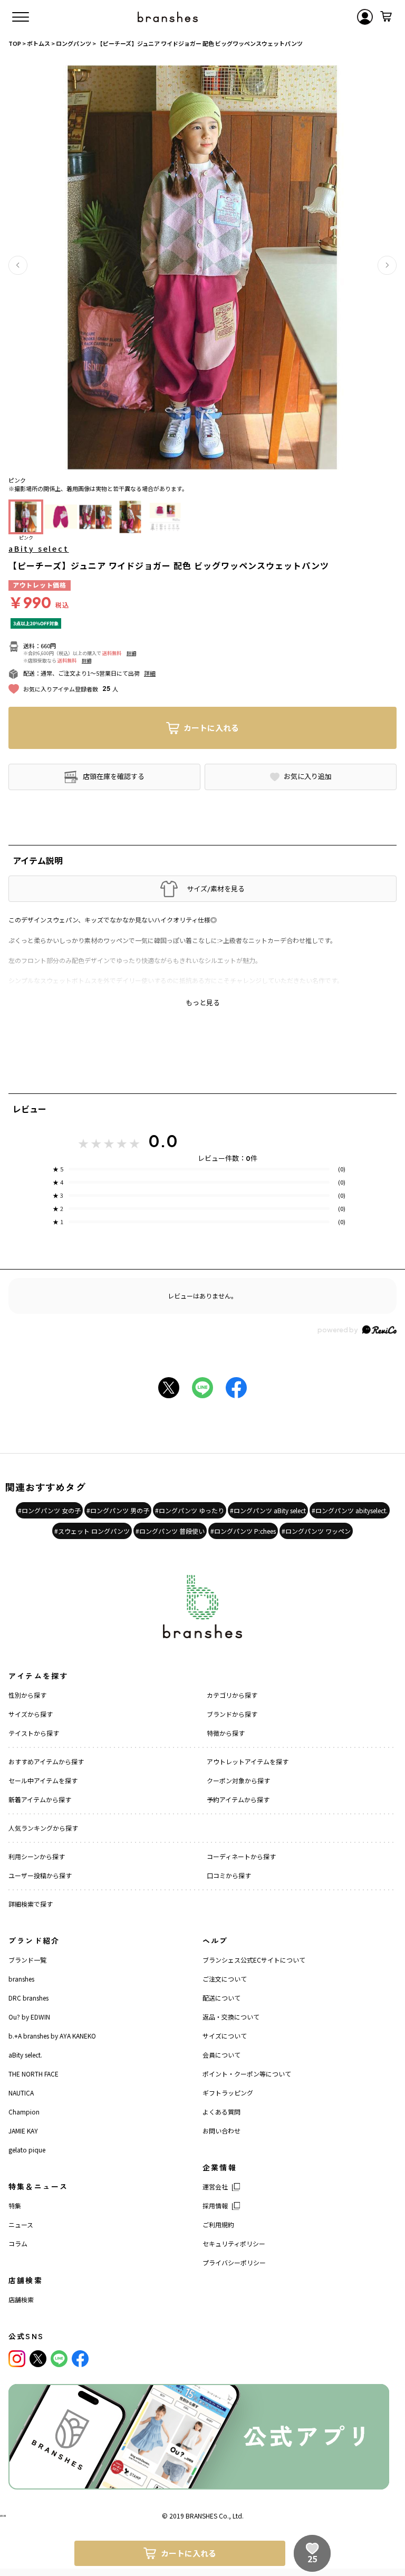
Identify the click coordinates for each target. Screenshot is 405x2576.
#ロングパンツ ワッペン (316, 1531)
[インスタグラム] (17, 2359)
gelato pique (27, 2150)
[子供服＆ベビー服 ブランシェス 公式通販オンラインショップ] (168, 17)
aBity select (39, 549)
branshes (21, 1979)
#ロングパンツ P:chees (243, 1531)
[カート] (386, 17)
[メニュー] (21, 17)
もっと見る (203, 1003)
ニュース (21, 2224)
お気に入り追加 (308, 776)
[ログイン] (365, 17)
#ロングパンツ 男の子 (118, 1510)
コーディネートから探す (241, 1856)
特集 (15, 2205)
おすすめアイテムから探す (46, 1761)
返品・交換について (231, 2017)
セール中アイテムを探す (43, 1780)
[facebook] (80, 2359)
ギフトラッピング (228, 2093)
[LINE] (59, 2359)
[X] (38, 2359)
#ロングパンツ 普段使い (170, 1531)
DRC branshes (28, 1998)
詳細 (131, 653)
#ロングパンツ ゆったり (190, 1510)
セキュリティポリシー (234, 2243)
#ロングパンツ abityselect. (350, 1510)
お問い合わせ (221, 2131)
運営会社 (215, 2186)
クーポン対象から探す (238, 1780)
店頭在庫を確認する (114, 776)
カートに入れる (211, 728)
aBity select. (25, 2055)
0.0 (163, 1141)
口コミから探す (229, 1875)
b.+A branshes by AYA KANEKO (52, 2036)
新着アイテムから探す (40, 1799)
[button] (18, 265)
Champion (24, 2112)
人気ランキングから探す (43, 1828)
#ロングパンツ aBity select (268, 1510)
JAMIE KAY (23, 2131)
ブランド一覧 (27, 1960)
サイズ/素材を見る (216, 889)
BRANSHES (201, 2516)
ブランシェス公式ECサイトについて (254, 1960)
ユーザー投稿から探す (40, 1875)
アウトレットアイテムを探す (248, 1761)
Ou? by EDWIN (29, 2017)
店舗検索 (21, 2299)
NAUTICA (21, 2093)
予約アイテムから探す (238, 1799)
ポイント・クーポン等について (247, 2074)
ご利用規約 (218, 2224)
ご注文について (225, 1979)
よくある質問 (221, 2112)
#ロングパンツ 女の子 (49, 1510)
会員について (221, 2055)
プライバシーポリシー (234, 2262)
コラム (18, 2243)
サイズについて (225, 2036)
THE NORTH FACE (33, 2074)
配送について (221, 1998)
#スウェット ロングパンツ (92, 1531)
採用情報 (215, 2205)
